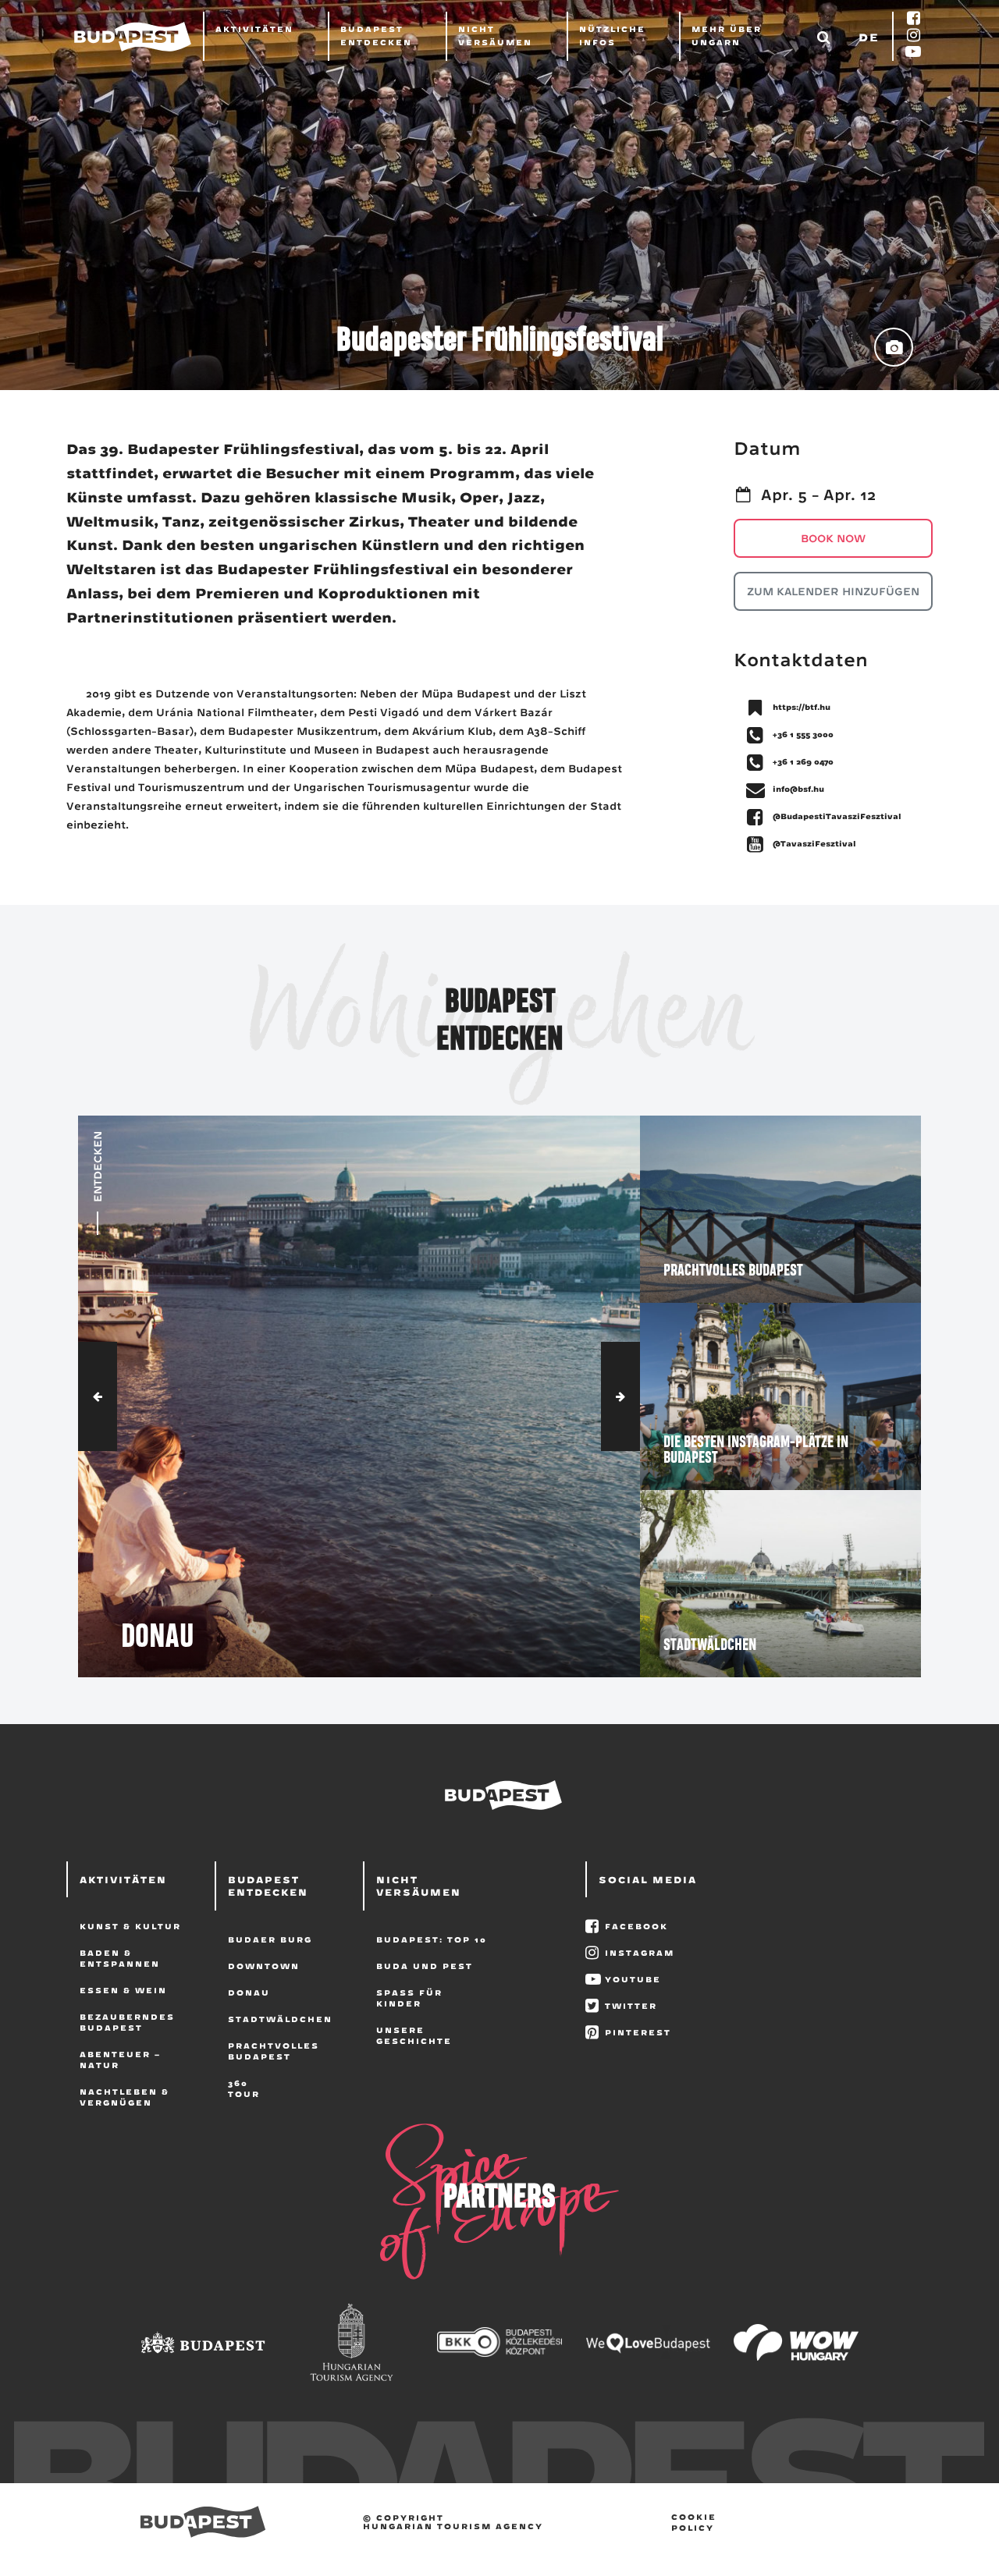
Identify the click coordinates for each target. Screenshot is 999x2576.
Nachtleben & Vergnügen (124, 2097)
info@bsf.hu (798, 789)
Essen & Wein (123, 1990)
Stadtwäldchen (280, 2019)
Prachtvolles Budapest (274, 2051)
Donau (249, 1992)
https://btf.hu (802, 707)
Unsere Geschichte (414, 2035)
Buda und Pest (425, 1966)
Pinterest (638, 2032)
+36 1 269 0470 (803, 761)
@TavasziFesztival (814, 843)
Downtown (264, 1966)
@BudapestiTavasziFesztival (837, 816)
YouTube (633, 1979)
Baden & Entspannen (120, 1958)
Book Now (833, 538)
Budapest (203, 2522)
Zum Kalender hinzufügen (833, 591)
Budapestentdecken (376, 35)
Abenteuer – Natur (120, 2060)
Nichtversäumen (495, 35)
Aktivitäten (254, 29)
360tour (244, 2088)
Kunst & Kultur (130, 1926)
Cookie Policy (694, 2522)
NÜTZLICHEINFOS (612, 35)
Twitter (631, 2006)
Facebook (636, 1926)
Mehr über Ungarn (727, 35)
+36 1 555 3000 (803, 734)
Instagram (640, 1953)
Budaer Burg (270, 1939)
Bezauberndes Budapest (127, 2022)
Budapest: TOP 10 (432, 1939)
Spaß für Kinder (409, 1998)
